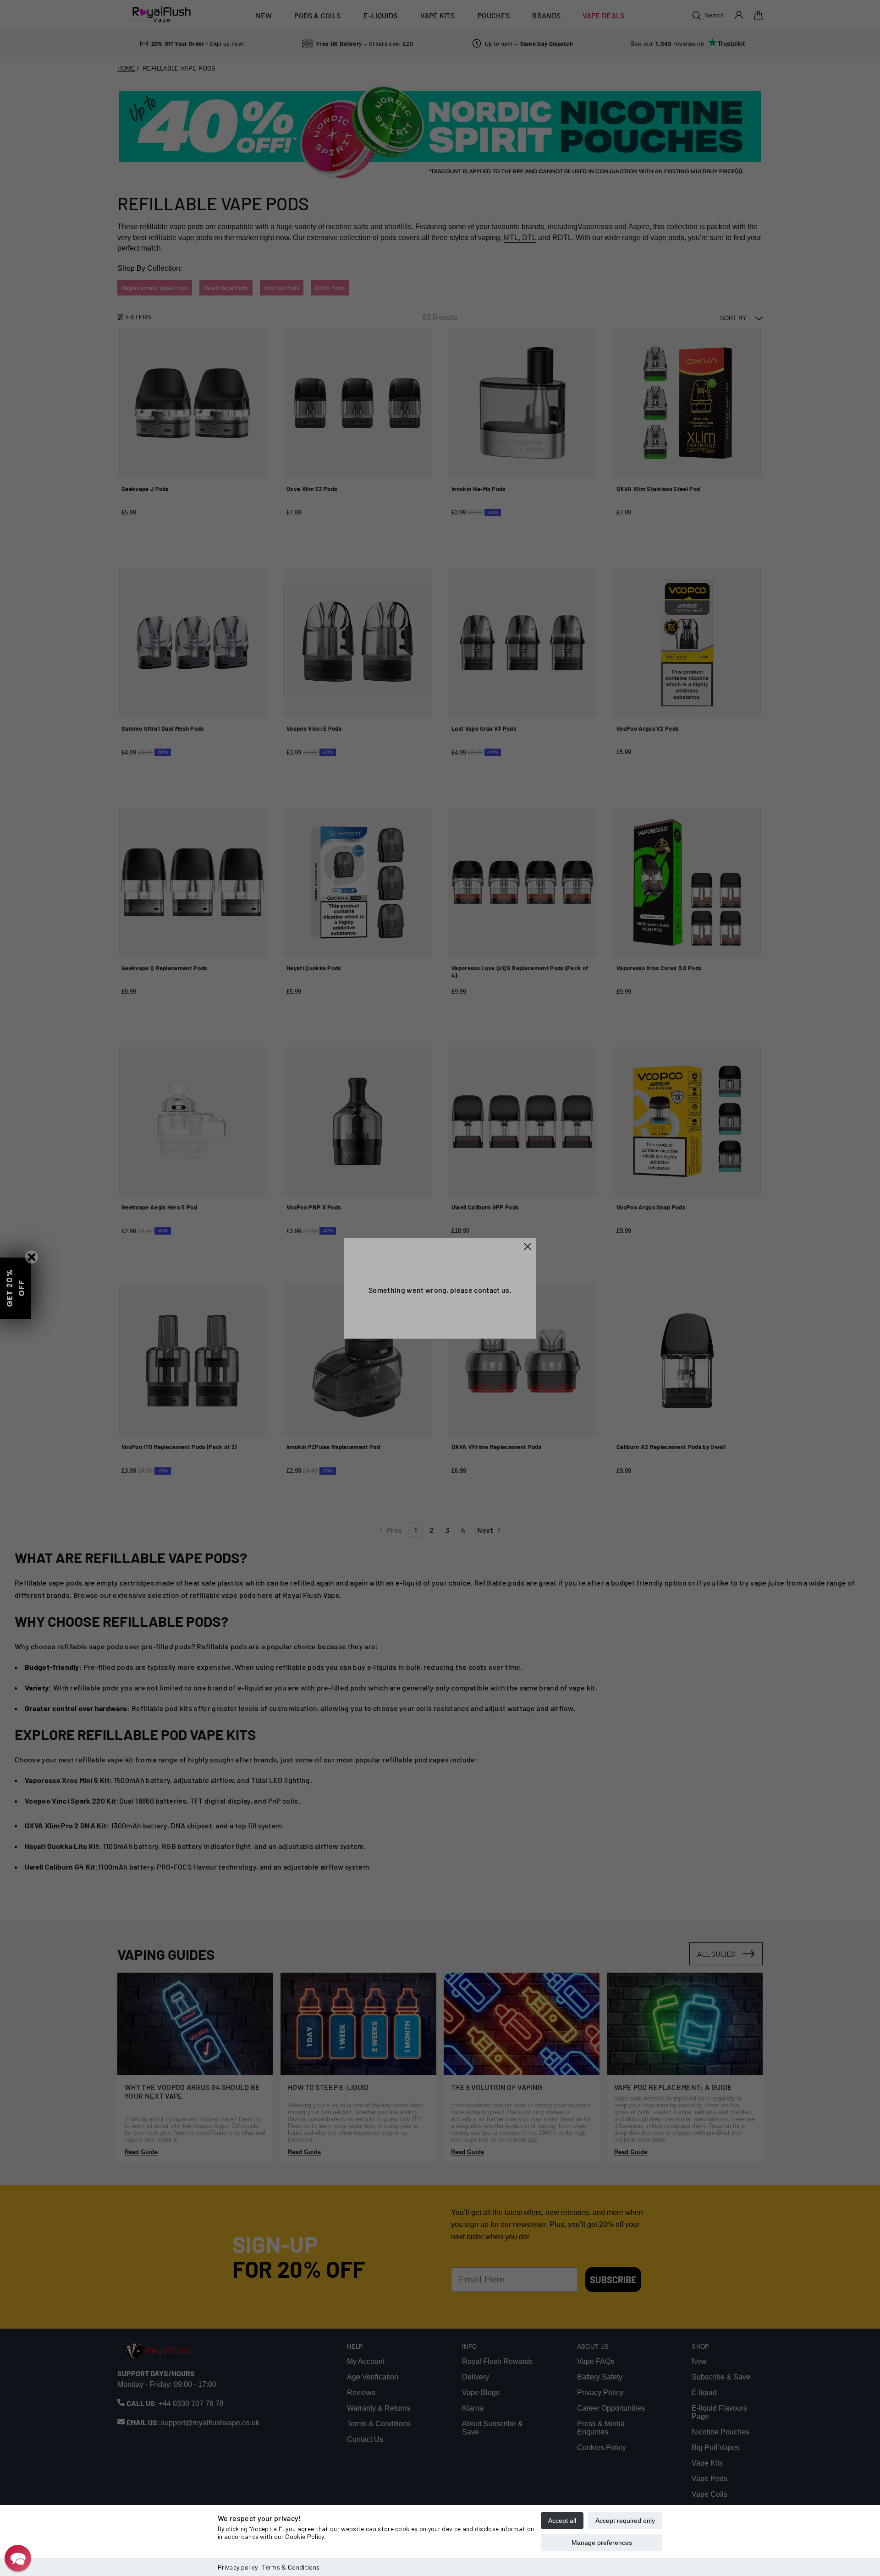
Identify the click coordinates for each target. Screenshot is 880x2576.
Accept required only (625, 2521)
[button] (18, 2558)
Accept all (562, 2521)
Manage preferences (602, 2543)
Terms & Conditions (291, 2567)
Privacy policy (238, 2567)
